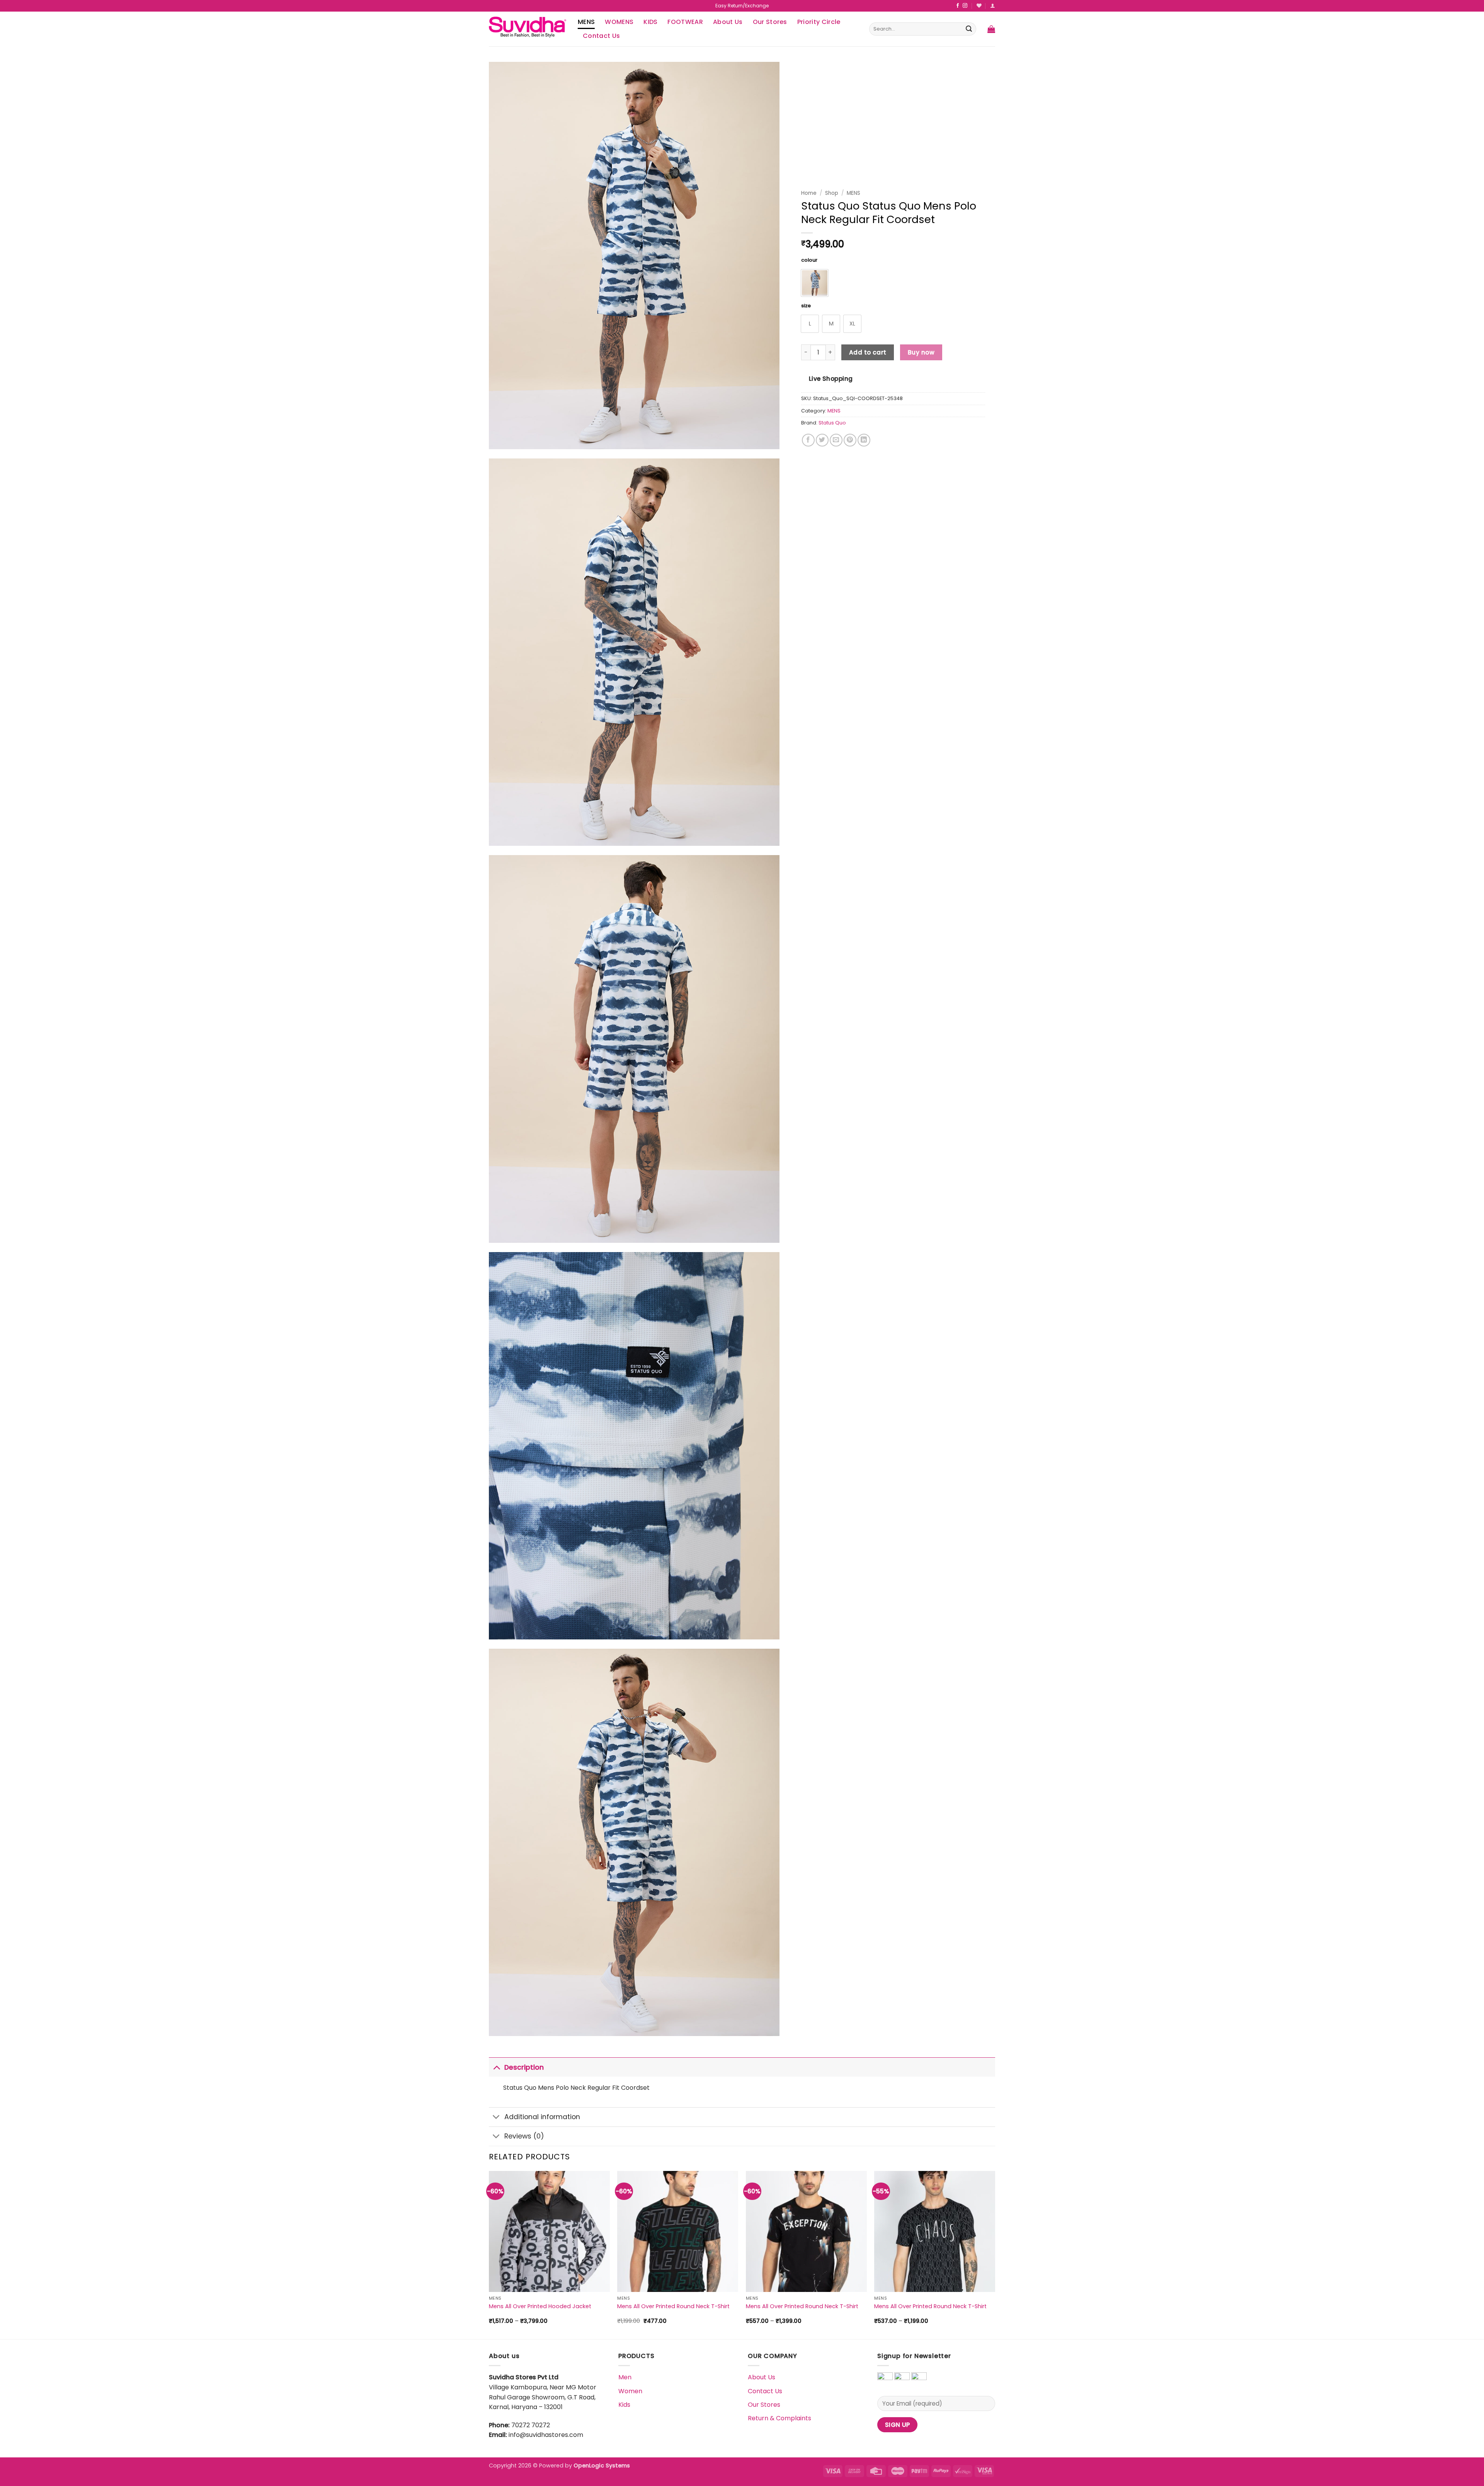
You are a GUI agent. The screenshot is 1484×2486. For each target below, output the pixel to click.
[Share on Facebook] (808, 440)
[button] (991, 29)
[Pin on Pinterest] (850, 440)
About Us (728, 22)
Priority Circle (819, 22)
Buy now (921, 352)
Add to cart (868, 352)
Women (630, 2391)
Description (524, 2067)
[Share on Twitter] (822, 440)
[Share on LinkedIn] (864, 440)
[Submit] (969, 29)
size (806, 306)
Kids (624, 2405)
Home (809, 193)
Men (625, 2377)
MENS (586, 22)
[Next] (995, 2254)
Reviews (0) (524, 2136)
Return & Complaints (779, 2418)
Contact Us (601, 36)
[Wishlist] (979, 6)
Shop (832, 193)
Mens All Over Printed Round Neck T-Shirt (673, 2306)
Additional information (542, 2117)
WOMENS (619, 22)
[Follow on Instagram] (965, 6)
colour (809, 260)
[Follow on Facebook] (958, 6)
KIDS (650, 22)
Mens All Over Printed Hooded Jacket (540, 2306)
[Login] (993, 6)
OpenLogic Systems (602, 2466)
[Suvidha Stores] (528, 29)
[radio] (815, 283)
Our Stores (770, 22)
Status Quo (832, 423)
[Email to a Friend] (836, 440)
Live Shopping (831, 379)
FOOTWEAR (685, 22)
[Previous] (489, 2254)
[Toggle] (496, 2067)
